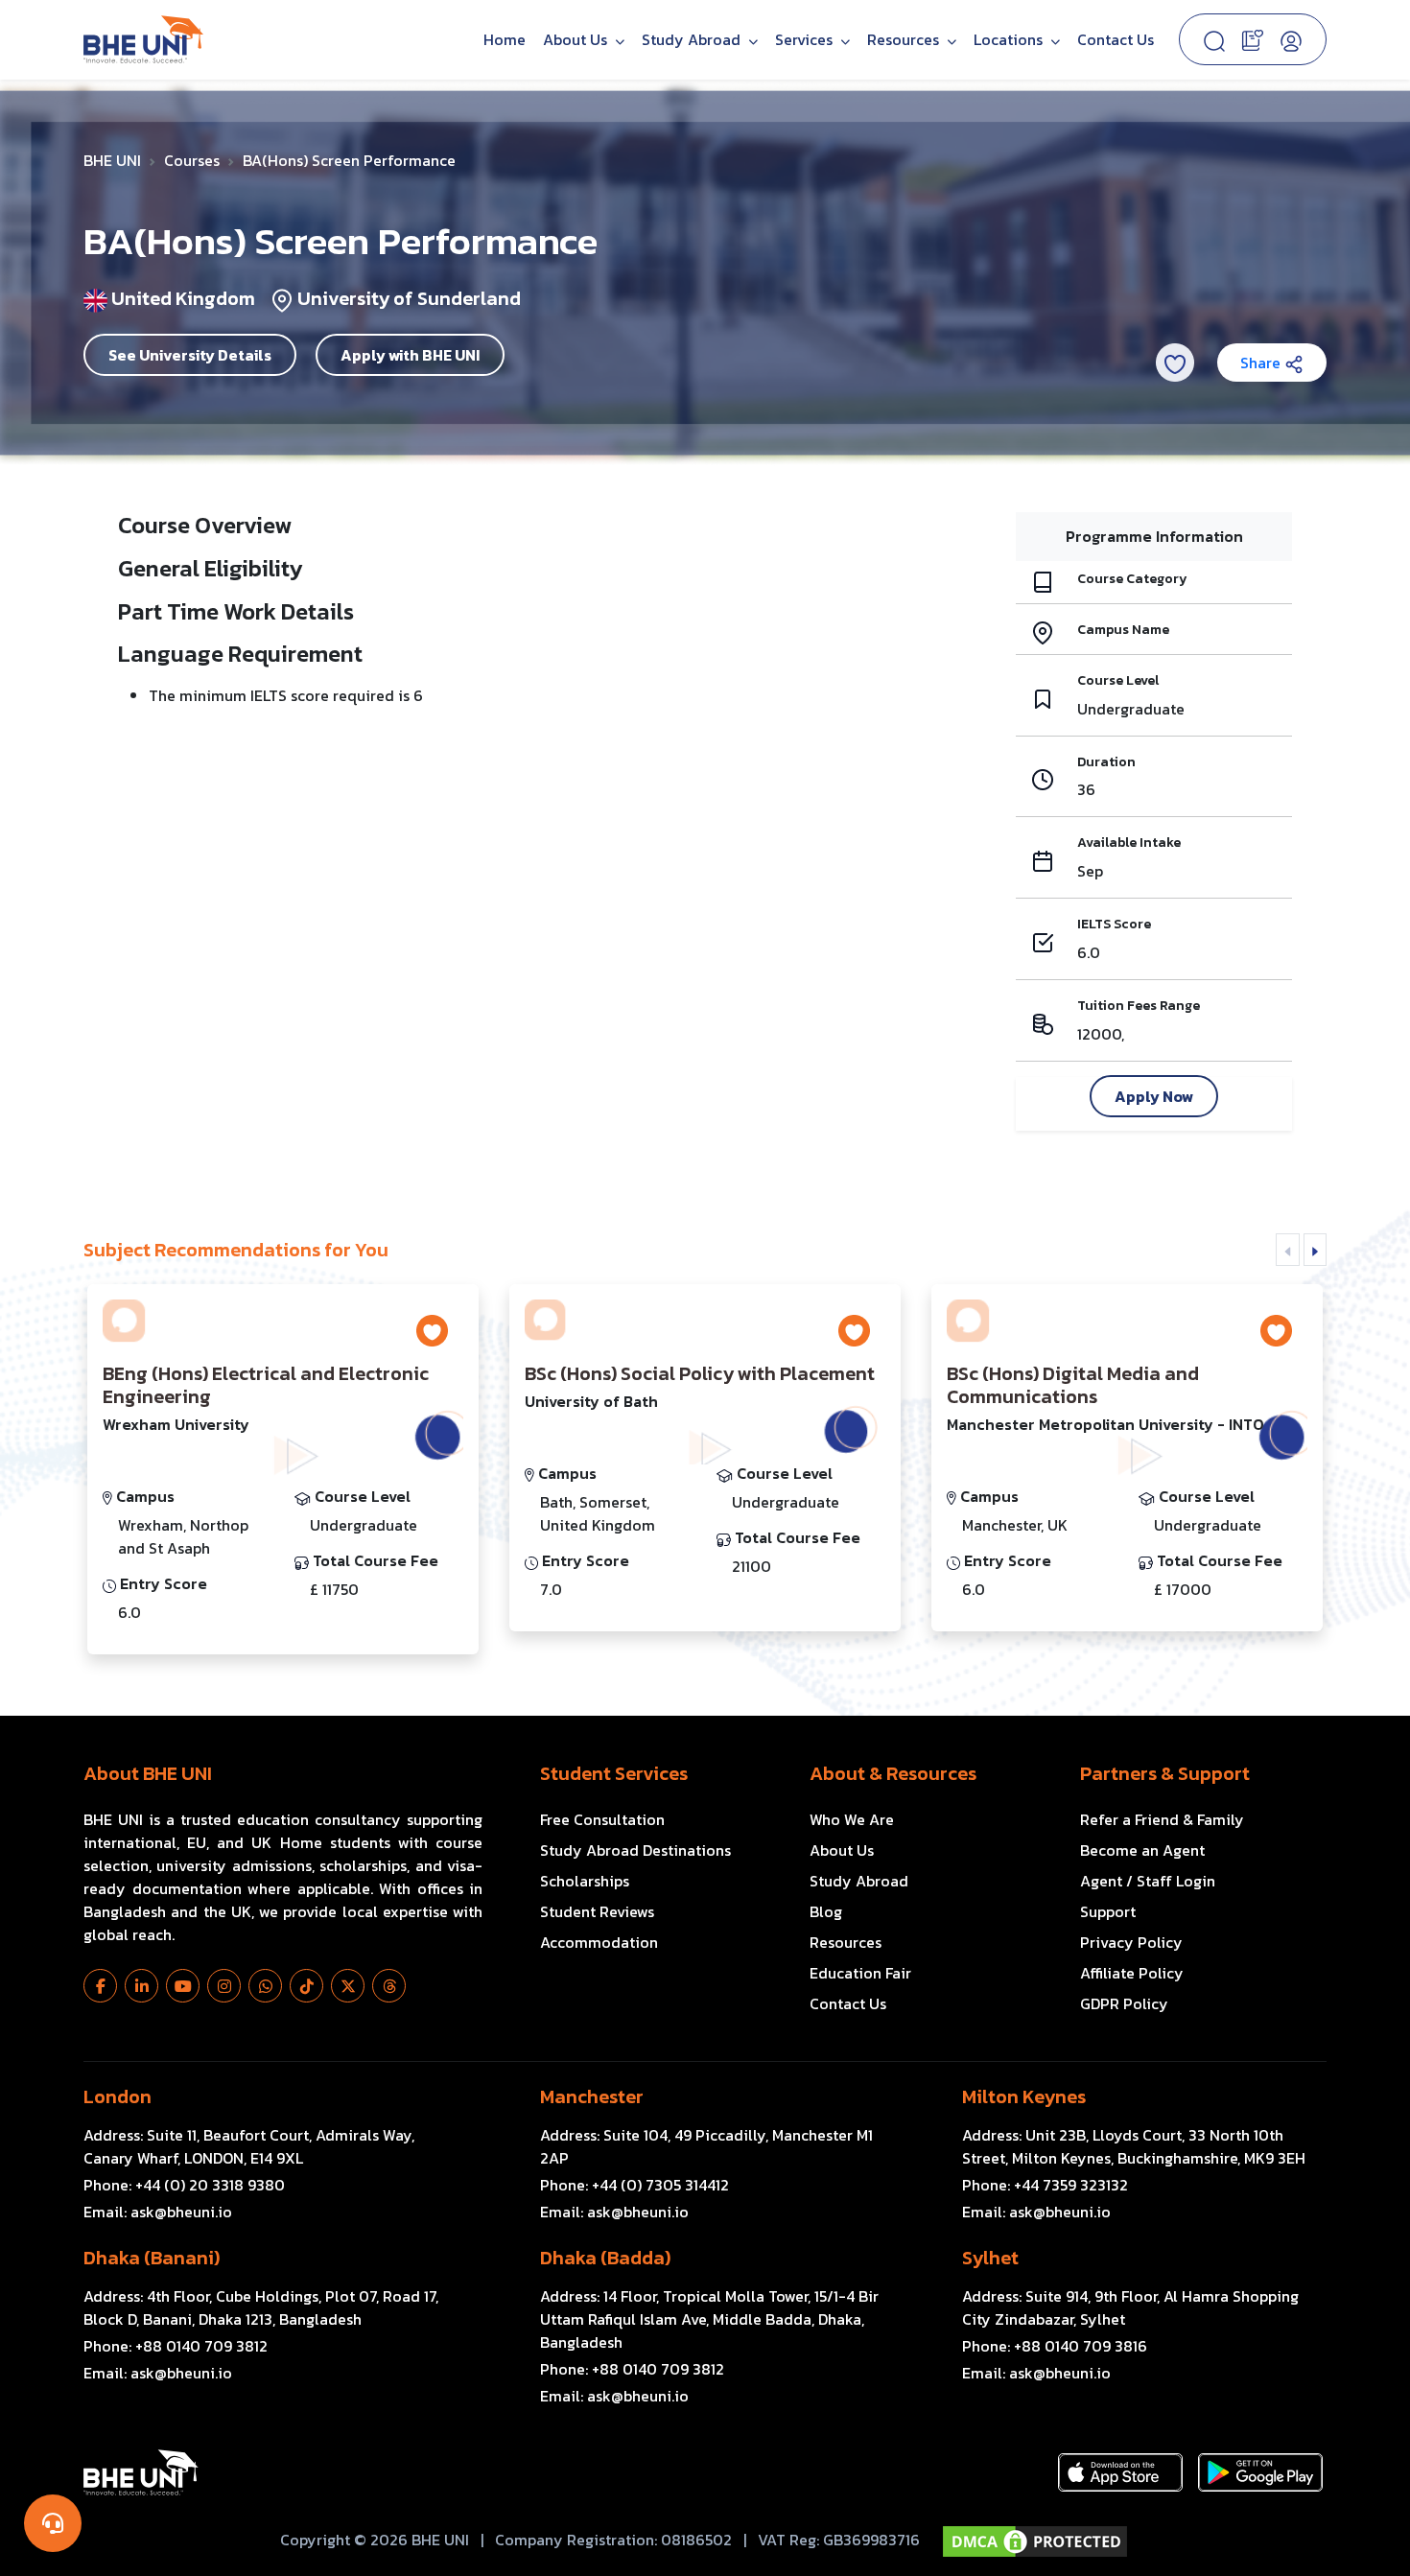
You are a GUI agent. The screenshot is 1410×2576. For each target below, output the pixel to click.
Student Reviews (597, 1911)
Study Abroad (693, 39)
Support (1108, 1911)
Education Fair (860, 1973)
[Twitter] (348, 1986)
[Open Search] (1214, 39)
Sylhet (990, 2258)
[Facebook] (100, 1986)
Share (1262, 363)
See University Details (190, 355)
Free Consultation (602, 1819)
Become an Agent (1142, 1850)
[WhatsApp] (265, 1986)
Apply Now (1154, 1096)
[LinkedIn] (141, 1986)
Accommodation (599, 1942)
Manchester (592, 2096)
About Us (577, 39)
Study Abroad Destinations (635, 1850)
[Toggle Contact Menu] (53, 2523)
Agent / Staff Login (1148, 1881)
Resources (846, 1942)
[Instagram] (224, 1986)
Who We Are (852, 1819)
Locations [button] (1010, 39)
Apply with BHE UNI (410, 355)
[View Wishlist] (1253, 38)
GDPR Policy (1124, 2003)
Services (806, 39)
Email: (158, 2212)
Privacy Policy (1131, 1942)
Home (505, 39)
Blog (826, 1911)
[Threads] (389, 1986)
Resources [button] (905, 39)
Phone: (184, 2185)
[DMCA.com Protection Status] (1035, 2541)
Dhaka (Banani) (152, 2258)
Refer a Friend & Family (1162, 1819)
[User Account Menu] (1291, 39)
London (117, 2096)
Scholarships (585, 1881)
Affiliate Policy (1132, 1973)
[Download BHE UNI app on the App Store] (1120, 2472)
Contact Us (1116, 39)
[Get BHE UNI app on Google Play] (1260, 2472)
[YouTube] (183, 1986)
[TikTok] (306, 1986)
